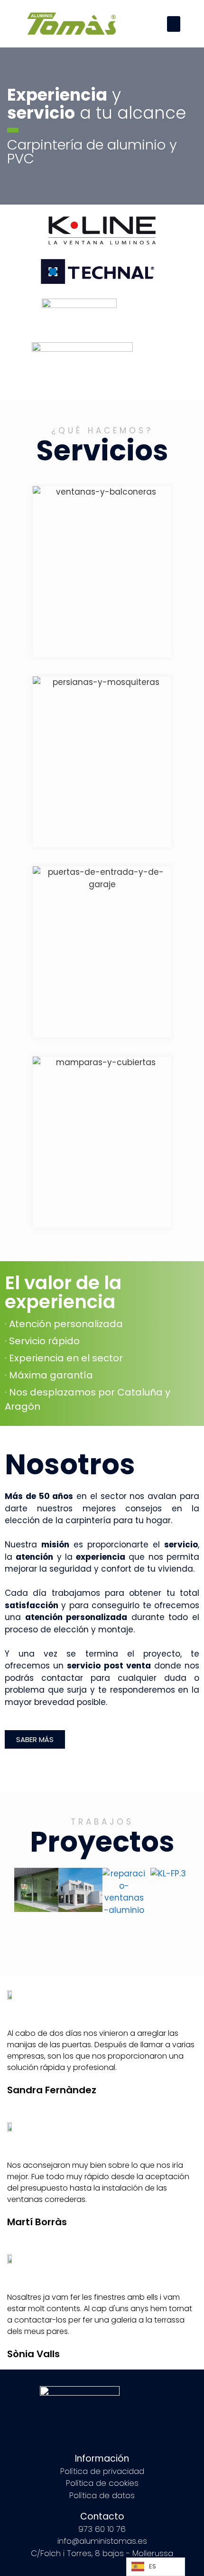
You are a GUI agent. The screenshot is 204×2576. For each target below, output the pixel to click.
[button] (174, 24)
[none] (156, 2567)
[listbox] (156, 2567)
